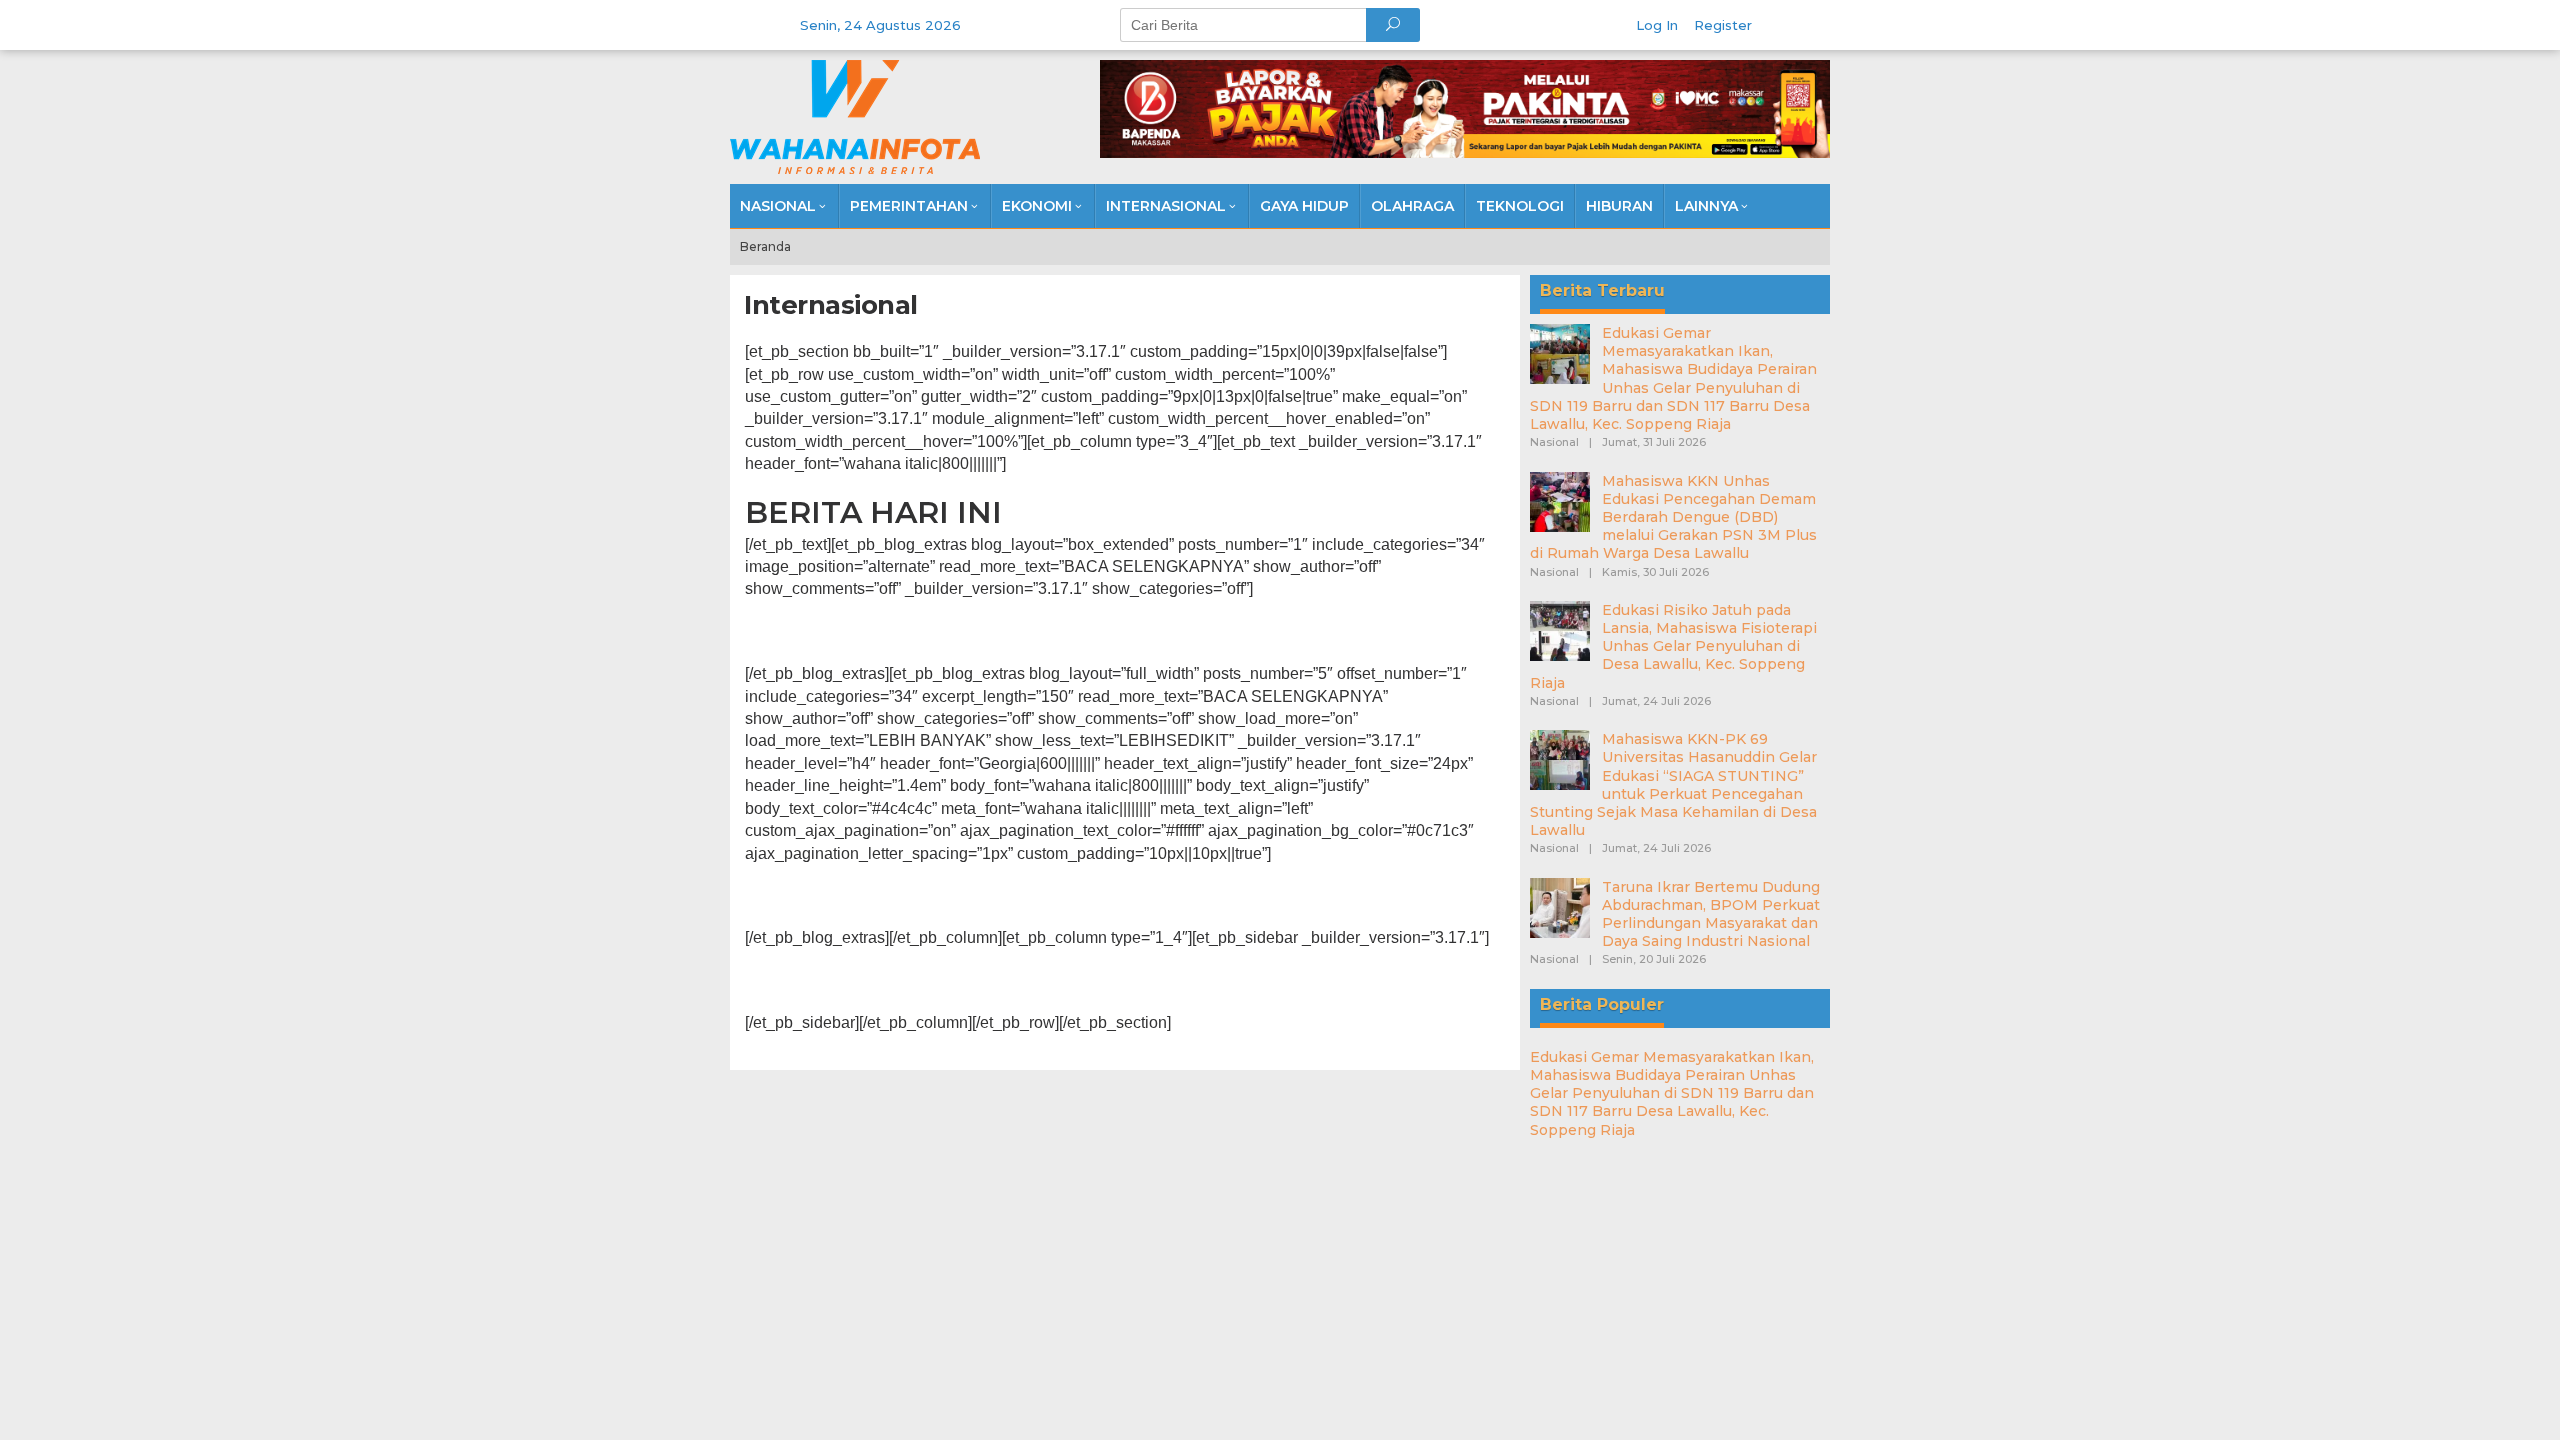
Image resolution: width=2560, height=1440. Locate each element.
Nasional (1554, 442)
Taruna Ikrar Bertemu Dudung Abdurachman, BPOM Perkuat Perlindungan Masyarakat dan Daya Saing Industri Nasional (1711, 914)
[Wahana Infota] (855, 116)
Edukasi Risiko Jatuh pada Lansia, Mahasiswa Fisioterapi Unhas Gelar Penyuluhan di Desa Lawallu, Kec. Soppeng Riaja (1673, 646)
